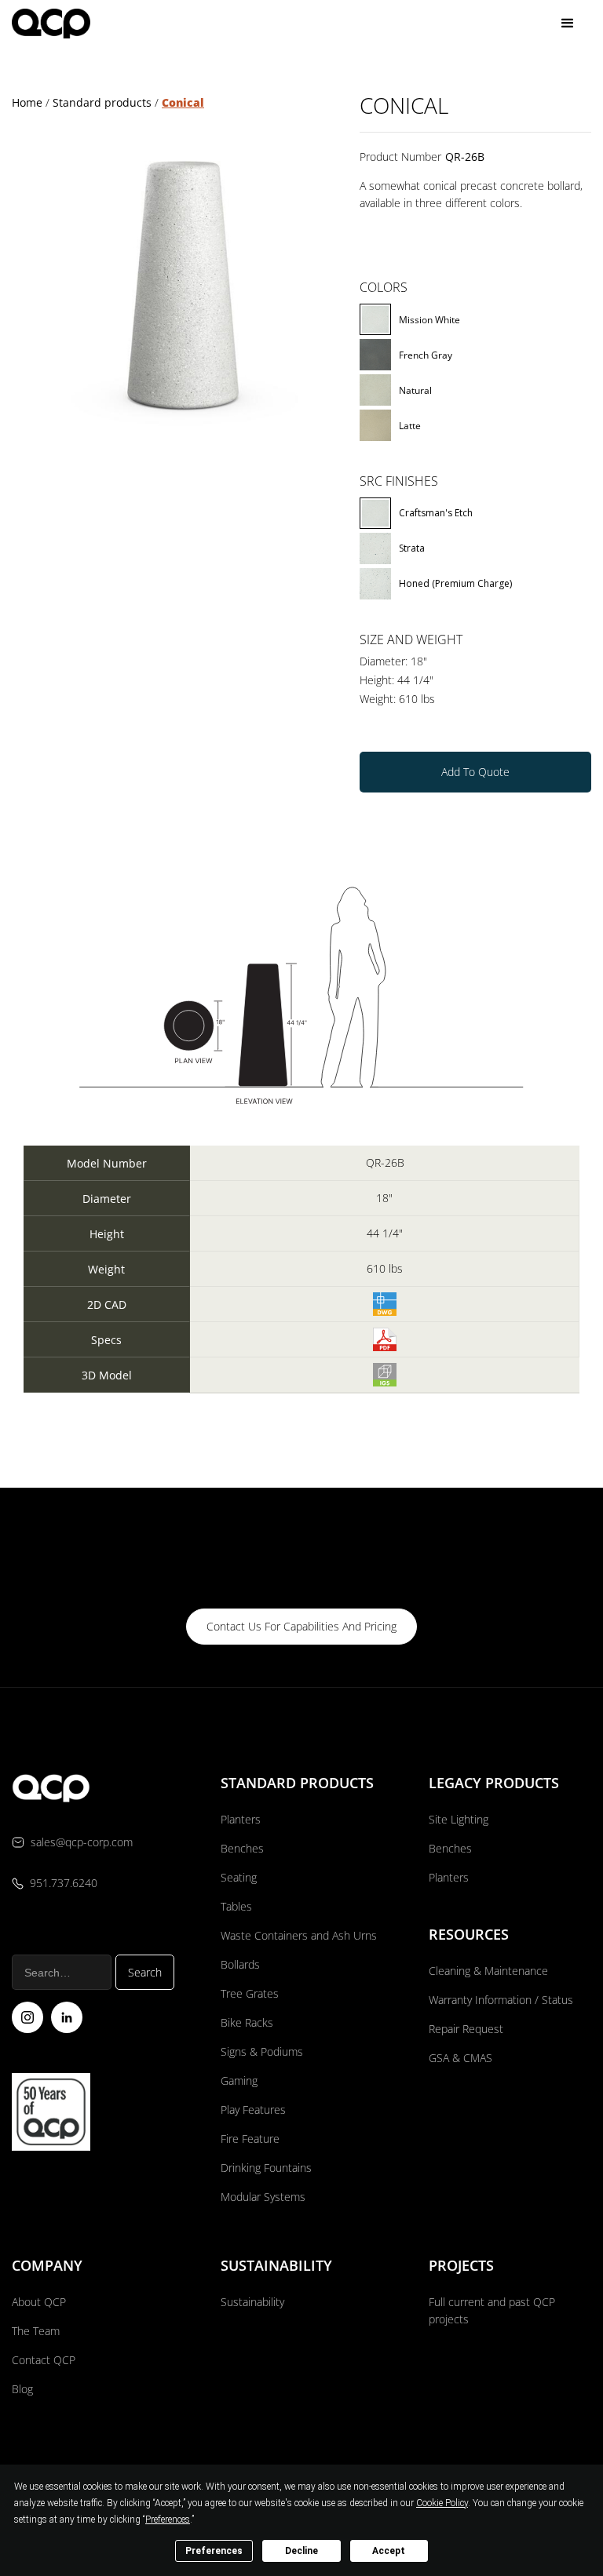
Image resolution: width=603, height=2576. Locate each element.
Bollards (240, 1964)
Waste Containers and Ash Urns (299, 1935)
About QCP (39, 2302)
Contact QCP (44, 2360)
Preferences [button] (168, 2520)
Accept (389, 2551)
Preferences (214, 2551)
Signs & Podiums (262, 2051)
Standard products (102, 102)
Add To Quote (475, 772)
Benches (242, 1848)
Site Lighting (459, 1819)
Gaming (239, 2080)
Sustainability (252, 2302)
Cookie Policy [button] (442, 2503)
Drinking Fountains (266, 2168)
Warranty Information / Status (502, 2000)
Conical (183, 102)
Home (27, 102)
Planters (241, 1819)
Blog (22, 2389)
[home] (51, 23)
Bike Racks (247, 2022)
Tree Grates (250, 1993)
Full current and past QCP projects (492, 2310)
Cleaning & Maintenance (488, 1971)
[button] (568, 24)
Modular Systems (263, 2197)
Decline (301, 2551)
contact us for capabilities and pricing (301, 1626)
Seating (239, 1877)
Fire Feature (250, 2139)
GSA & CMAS (460, 2058)
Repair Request (466, 2029)
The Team (36, 2331)
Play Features (253, 2110)
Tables (236, 1906)
